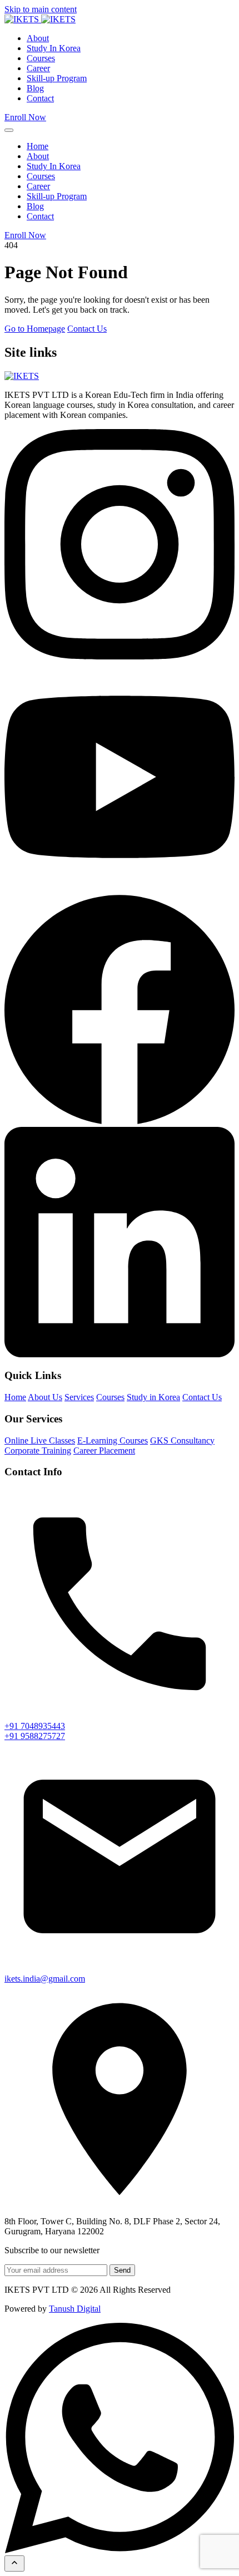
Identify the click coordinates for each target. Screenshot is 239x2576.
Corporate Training (38, 1450)
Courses (41, 58)
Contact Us (87, 329)
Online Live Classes (40, 1440)
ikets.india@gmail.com (45, 1979)
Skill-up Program (57, 78)
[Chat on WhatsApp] (120, 2550)
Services (79, 1397)
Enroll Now (25, 117)
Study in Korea (153, 1397)
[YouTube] (120, 889)
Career (38, 68)
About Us (45, 1397)
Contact (40, 98)
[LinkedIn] (120, 1354)
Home (38, 146)
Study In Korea (54, 48)
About (38, 38)
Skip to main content (41, 9)
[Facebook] (120, 1122)
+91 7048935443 (35, 1726)
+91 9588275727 (35, 1736)
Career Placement (104, 1450)
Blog (35, 88)
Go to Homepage (35, 329)
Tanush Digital (75, 2309)
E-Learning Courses (113, 1440)
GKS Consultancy (182, 1440)
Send (122, 2270)
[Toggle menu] (9, 130)
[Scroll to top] (14, 2563)
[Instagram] (120, 656)
